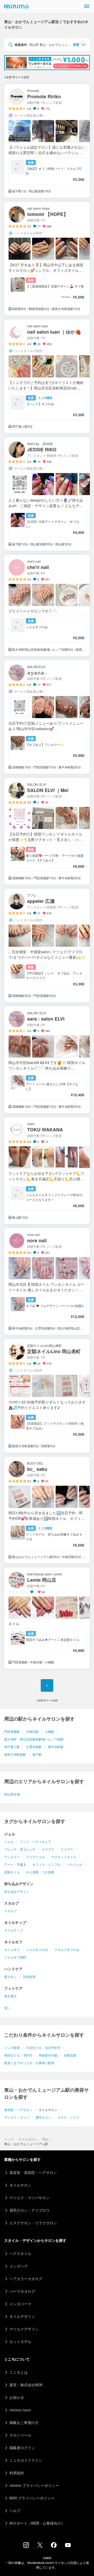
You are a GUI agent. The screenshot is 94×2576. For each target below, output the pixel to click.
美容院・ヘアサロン (18, 2110)
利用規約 (17, 2473)
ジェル (9, 1842)
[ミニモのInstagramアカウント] (26, 2546)
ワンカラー (12, 1857)
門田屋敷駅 (12, 1731)
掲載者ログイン (22, 2448)
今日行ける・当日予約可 (43, 2048)
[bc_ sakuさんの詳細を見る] (47, 1510)
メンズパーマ (20, 2304)
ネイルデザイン (22, 2316)
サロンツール (20, 2435)
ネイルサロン (28, 2139)
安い (7, 2008)
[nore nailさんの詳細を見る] (47, 1281)
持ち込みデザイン (17, 1891)
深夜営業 (70, 2055)
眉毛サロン (43, 2117)
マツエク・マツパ (17, 2117)
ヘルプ (15, 2510)
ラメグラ (67, 1849)
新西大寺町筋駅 (15, 1754)
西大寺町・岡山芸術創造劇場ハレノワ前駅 (34, 1739)
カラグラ (48, 1849)
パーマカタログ (22, 2291)
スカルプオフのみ (67, 1949)
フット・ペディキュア (36, 1842)
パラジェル (75, 1864)
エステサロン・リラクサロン (33, 2223)
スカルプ (10, 1911)
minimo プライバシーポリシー (34, 2485)
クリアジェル (36, 1857)
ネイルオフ (12, 1949)
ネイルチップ (14, 1930)
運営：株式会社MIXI (26, 2385)
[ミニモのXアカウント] (40, 2546)
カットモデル (20, 2341)
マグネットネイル (64, 1857)
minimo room (20, 2410)
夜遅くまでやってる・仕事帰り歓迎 (29, 2063)
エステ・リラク (68, 2117)
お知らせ (17, 2397)
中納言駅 (32, 1731)
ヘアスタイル (20, 2253)
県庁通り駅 (12, 1747)
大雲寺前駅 (34, 1747)
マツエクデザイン (24, 2329)
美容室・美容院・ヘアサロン (33, 2172)
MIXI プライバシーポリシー (32, 2498)
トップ (9, 2139)
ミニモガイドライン (26, 2460)
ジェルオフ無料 (15, 1957)
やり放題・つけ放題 (40, 1872)
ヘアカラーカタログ (26, 2279)
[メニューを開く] (87, 6)
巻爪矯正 (10, 1996)
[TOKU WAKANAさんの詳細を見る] (47, 1171)
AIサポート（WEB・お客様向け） (37, 2523)
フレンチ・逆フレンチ (20, 1849)
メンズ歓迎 (12, 2048)
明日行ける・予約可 (18, 2055)
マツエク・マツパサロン (30, 2198)
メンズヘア (19, 2266)
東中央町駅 (56, 1747)
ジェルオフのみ (37, 1949)
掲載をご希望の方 (24, 2422)
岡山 (45, 2139)
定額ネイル (12, 1872)
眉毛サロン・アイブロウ (30, 2210)
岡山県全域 (12, 1794)
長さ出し (10, 1976)
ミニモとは (19, 2372)
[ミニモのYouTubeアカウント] (68, 2546)
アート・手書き (15, 1864)
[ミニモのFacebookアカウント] (54, 2546)
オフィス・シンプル (46, 1864)
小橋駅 (50, 1731)
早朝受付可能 (48, 2055)
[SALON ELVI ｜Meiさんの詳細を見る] (47, 831)
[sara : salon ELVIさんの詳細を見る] (47, 1060)
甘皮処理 (29, 1976)
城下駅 (37, 1754)
